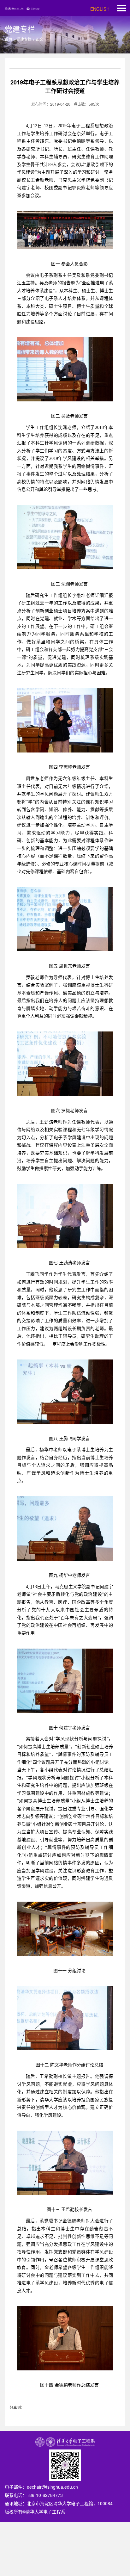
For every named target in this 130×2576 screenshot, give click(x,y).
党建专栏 (24, 39)
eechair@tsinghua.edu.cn (52, 2487)
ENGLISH (100, 9)
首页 (9, 39)
